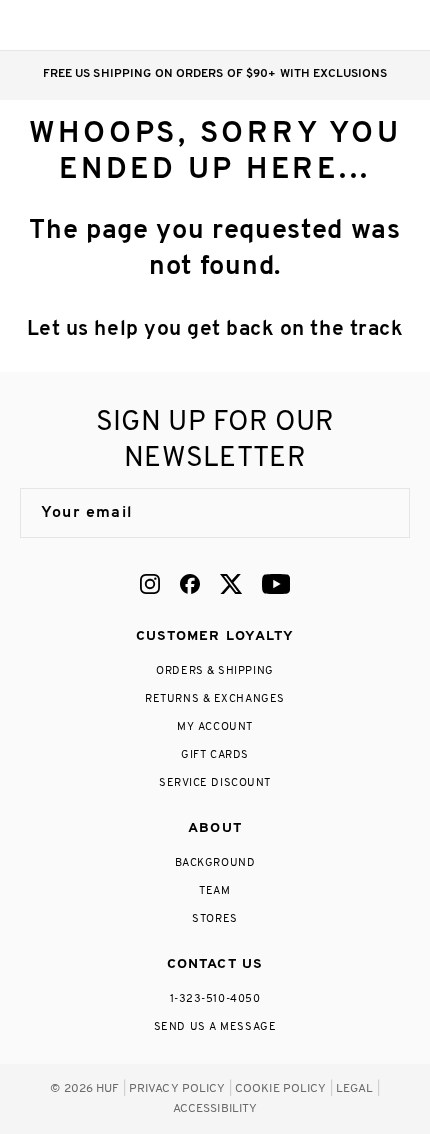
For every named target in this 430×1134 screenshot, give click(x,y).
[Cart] (358, 25)
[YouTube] (276, 584)
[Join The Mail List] (374, 513)
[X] (231, 584)
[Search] (278, 25)
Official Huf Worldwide (65, 24)
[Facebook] (190, 584)
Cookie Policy (281, 1089)
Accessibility (215, 1109)
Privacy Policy (177, 1089)
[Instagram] (150, 584)
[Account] (318, 25)
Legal (355, 1089)
